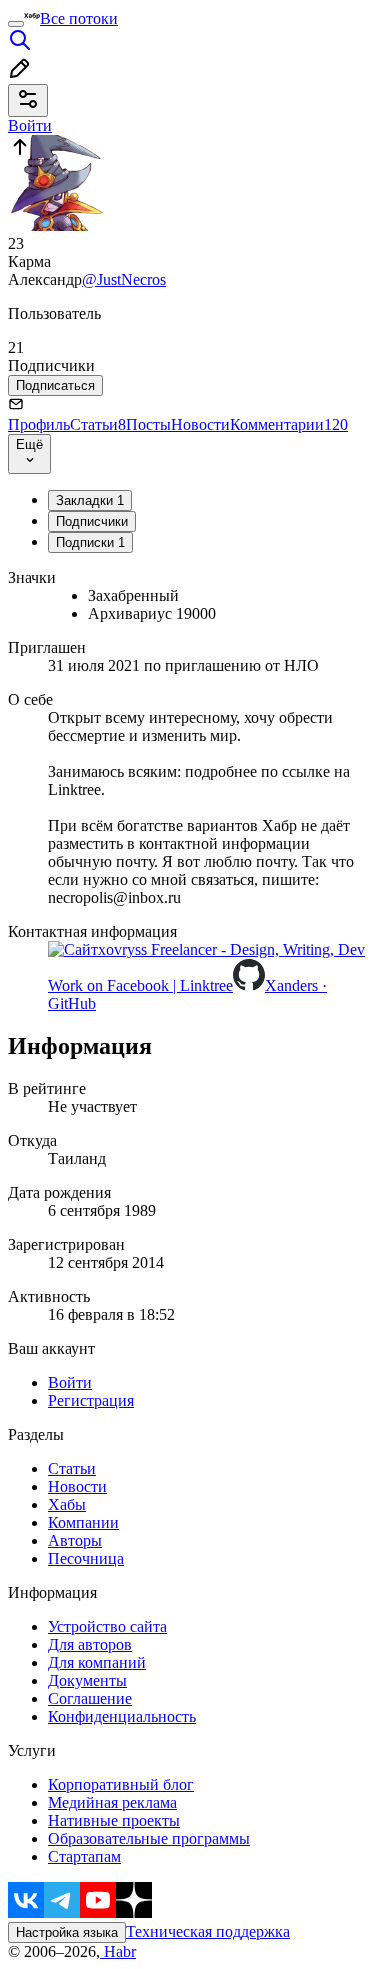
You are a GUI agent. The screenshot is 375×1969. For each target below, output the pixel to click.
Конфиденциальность (122, 1716)
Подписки (90, 542)
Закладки (90, 500)
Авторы (75, 1540)
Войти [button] (30, 125)
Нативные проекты (114, 1820)
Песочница (86, 1558)
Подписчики (92, 521)
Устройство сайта (107, 1626)
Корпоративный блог (121, 1784)
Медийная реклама (112, 1802)
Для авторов (90, 1644)
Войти (70, 1382)
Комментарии (289, 424)
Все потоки (79, 18)
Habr (118, 1951)
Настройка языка (67, 1932)
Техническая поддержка (208, 1931)
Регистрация (91, 1400)
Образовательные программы (149, 1838)
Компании (83, 1522)
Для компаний (97, 1662)
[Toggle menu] (16, 24)
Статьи (98, 424)
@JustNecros (124, 279)
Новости (200, 424)
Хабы (67, 1504)
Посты (148, 424)
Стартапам (84, 1856)
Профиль (39, 424)
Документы (87, 1680)
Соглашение (90, 1698)
